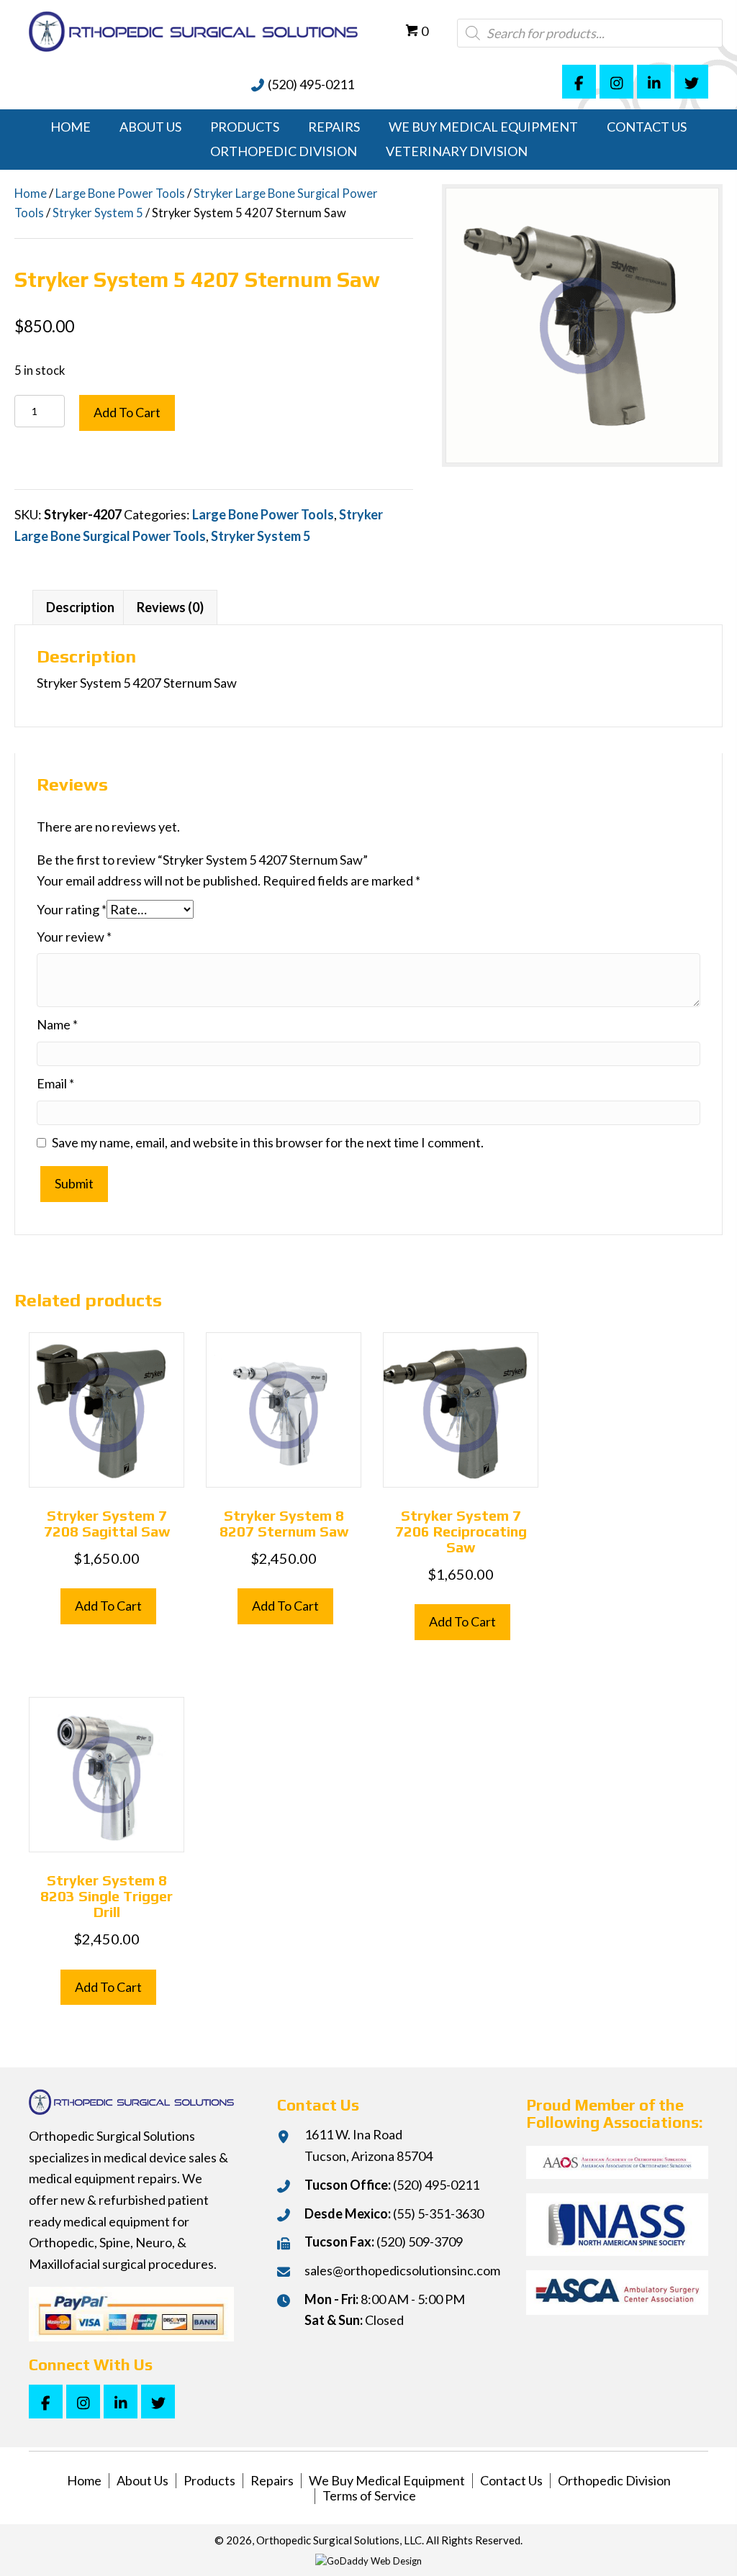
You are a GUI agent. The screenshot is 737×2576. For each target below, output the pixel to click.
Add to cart (127, 412)
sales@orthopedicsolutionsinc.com (402, 2270)
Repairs (272, 2481)
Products (209, 2481)
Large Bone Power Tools (120, 194)
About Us (143, 2481)
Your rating (72, 909)
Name (57, 1024)
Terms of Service (369, 2496)
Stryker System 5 (98, 213)
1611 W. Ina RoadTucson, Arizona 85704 (368, 2145)
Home (31, 194)
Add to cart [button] (108, 1606)
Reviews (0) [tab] (170, 607)
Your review (74, 937)
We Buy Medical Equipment (387, 2481)
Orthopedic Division (614, 2481)
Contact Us (511, 2481)
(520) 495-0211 (311, 84)
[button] (579, 82)
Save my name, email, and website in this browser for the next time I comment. (268, 1142)
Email (55, 1083)
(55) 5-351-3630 (438, 2213)
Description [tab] (80, 607)
